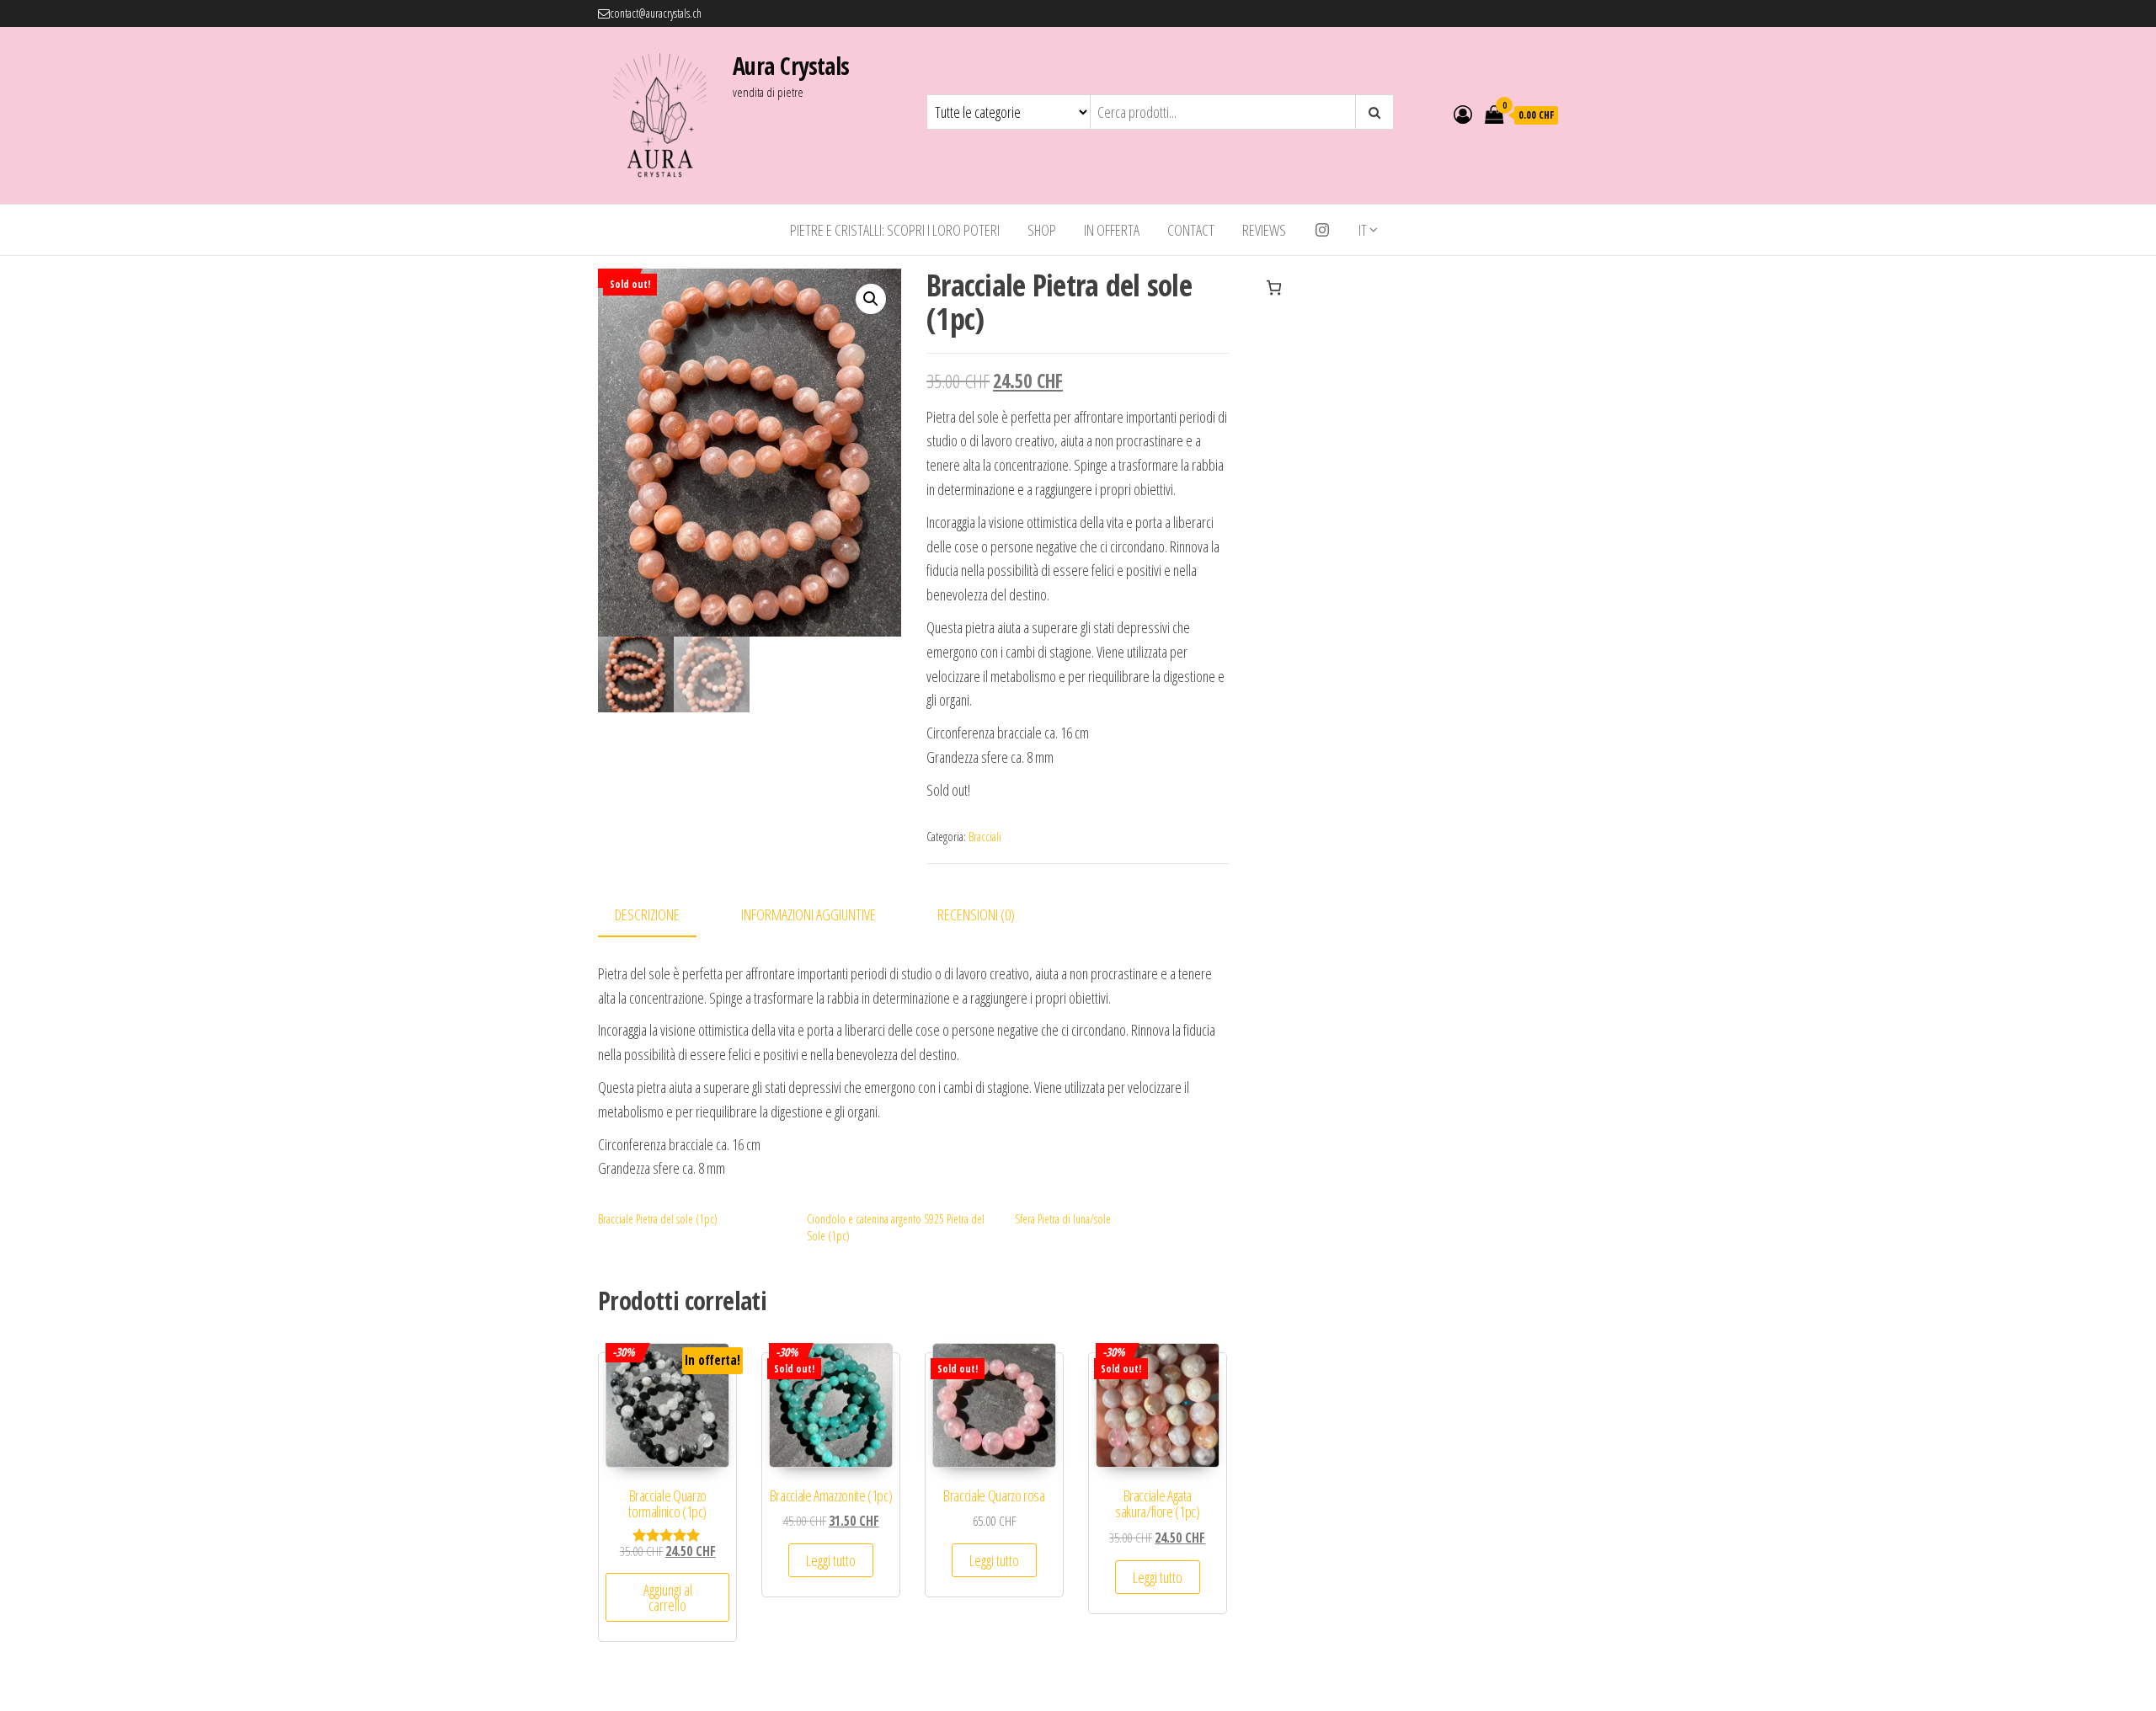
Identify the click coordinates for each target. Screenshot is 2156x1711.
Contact (1191, 230)
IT (1363, 230)
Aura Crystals (791, 66)
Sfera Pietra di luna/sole (1063, 1219)
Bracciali (985, 837)
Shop (1042, 230)
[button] (871, 299)
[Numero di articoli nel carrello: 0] (1274, 288)
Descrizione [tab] (647, 914)
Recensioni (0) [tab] (976, 914)
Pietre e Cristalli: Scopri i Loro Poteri (895, 230)
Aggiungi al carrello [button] (668, 1597)
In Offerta (1112, 230)
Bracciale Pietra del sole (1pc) (658, 1219)
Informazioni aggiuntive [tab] (808, 914)
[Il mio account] (1463, 114)
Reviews (1264, 230)
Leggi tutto (831, 1560)
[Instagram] (1322, 230)
